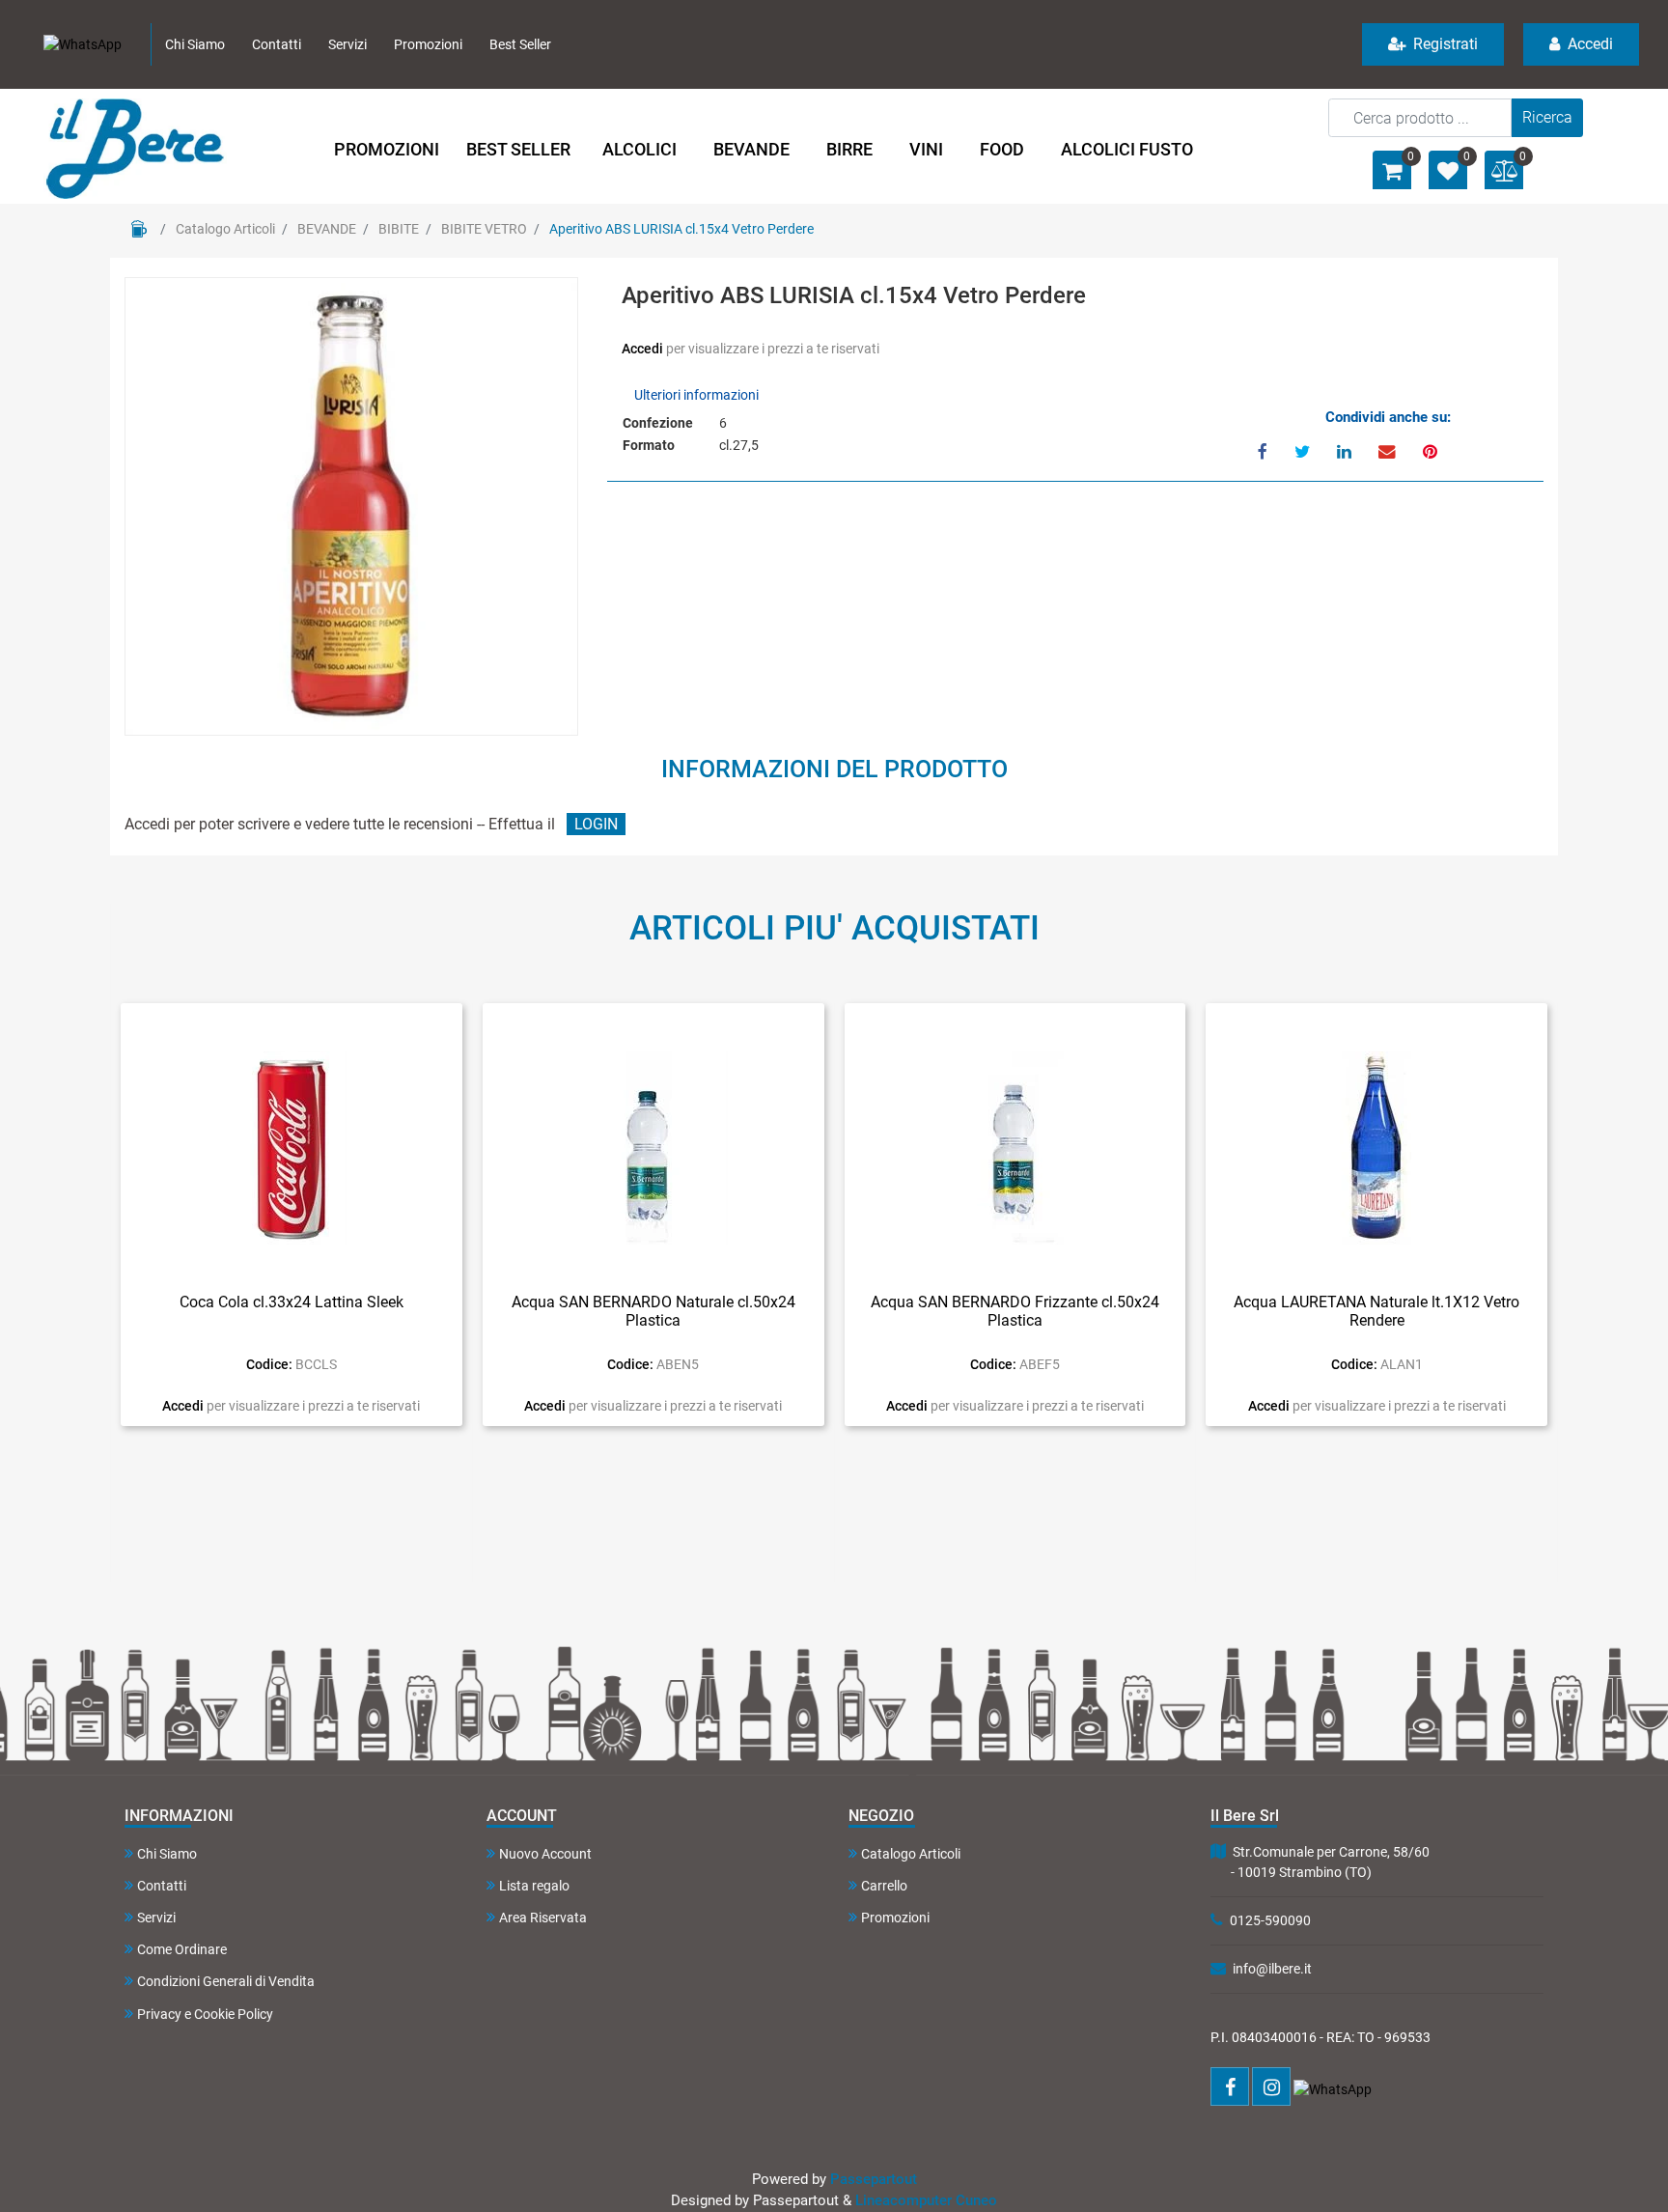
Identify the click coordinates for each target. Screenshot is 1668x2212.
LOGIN (596, 824)
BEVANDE (327, 229)
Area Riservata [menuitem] (543, 1918)
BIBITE (399, 229)
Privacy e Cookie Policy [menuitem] (205, 2014)
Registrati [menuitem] (1444, 44)
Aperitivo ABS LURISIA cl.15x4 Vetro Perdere (681, 229)
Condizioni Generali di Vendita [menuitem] (226, 1981)
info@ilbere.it (1272, 1969)
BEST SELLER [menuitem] (518, 149)
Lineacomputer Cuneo (926, 2200)
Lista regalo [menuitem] (534, 1886)
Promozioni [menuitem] (428, 44)
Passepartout (874, 2179)
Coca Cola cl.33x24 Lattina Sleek (292, 1302)
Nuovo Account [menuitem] (545, 1854)
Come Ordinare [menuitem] (182, 1949)
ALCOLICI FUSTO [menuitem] (1127, 149)
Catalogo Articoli (225, 229)
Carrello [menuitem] (884, 1886)
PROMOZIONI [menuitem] (387, 149)
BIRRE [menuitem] (849, 149)
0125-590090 (1270, 1920)
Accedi (644, 349)
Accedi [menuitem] (1588, 44)
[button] (1547, 118)
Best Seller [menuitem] (520, 44)
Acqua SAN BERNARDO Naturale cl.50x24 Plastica (653, 1311)
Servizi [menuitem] (347, 44)
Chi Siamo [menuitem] (195, 44)
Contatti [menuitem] (277, 44)
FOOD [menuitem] (1002, 149)
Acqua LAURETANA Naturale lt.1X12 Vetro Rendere (1376, 1311)
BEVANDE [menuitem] (751, 149)
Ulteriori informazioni (696, 395)
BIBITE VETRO (484, 229)
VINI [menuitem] (926, 149)
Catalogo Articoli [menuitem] (911, 1854)
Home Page (139, 229)
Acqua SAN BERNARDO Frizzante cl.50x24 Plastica (1015, 1311)
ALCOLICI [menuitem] (639, 149)
